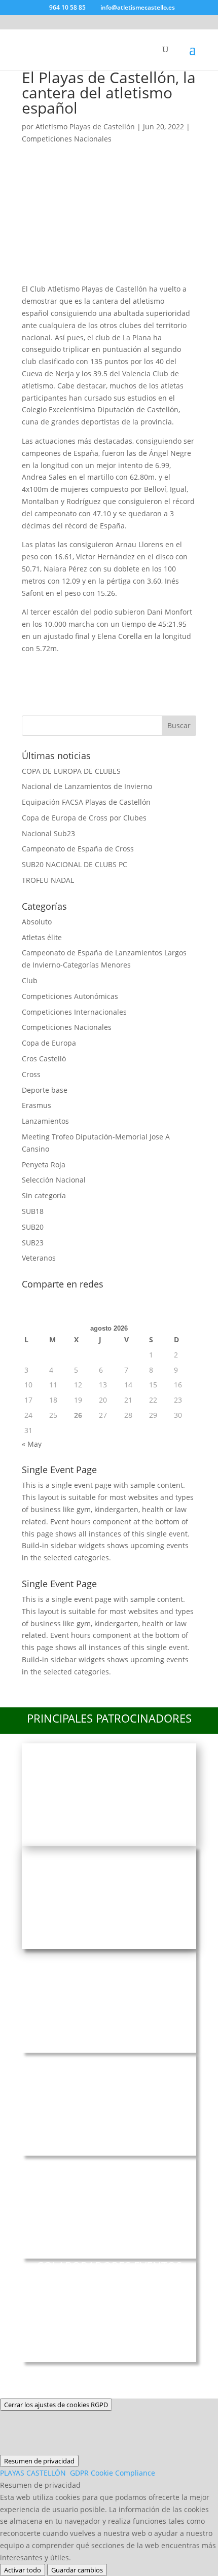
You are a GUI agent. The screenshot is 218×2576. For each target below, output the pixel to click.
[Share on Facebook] (34, 667)
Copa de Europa (49, 1043)
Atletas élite (42, 937)
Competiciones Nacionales (67, 139)
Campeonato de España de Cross (78, 849)
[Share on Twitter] (61, 667)
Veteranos (39, 1258)
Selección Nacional (54, 1180)
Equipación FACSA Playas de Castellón (86, 802)
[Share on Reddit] (88, 667)
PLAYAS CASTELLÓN (78, 2473)
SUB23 (33, 1243)
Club (30, 980)
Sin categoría (44, 1195)
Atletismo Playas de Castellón (85, 127)
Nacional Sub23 (48, 833)
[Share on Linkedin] (141, 667)
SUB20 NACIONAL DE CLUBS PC (75, 864)
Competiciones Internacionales (74, 1012)
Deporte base (45, 1090)
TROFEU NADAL (48, 880)
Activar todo (23, 2570)
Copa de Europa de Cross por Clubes (84, 818)
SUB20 (33, 1227)
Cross (31, 1074)
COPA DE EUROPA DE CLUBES (71, 771)
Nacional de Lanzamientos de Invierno (87, 786)
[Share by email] (168, 667)
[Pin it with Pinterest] (115, 667)
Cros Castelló (44, 1059)
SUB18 (33, 1211)
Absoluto (37, 922)
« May (32, 1444)
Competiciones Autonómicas (70, 996)
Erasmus (37, 1105)
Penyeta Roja (44, 1165)
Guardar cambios (77, 2570)
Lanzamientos (45, 1121)
